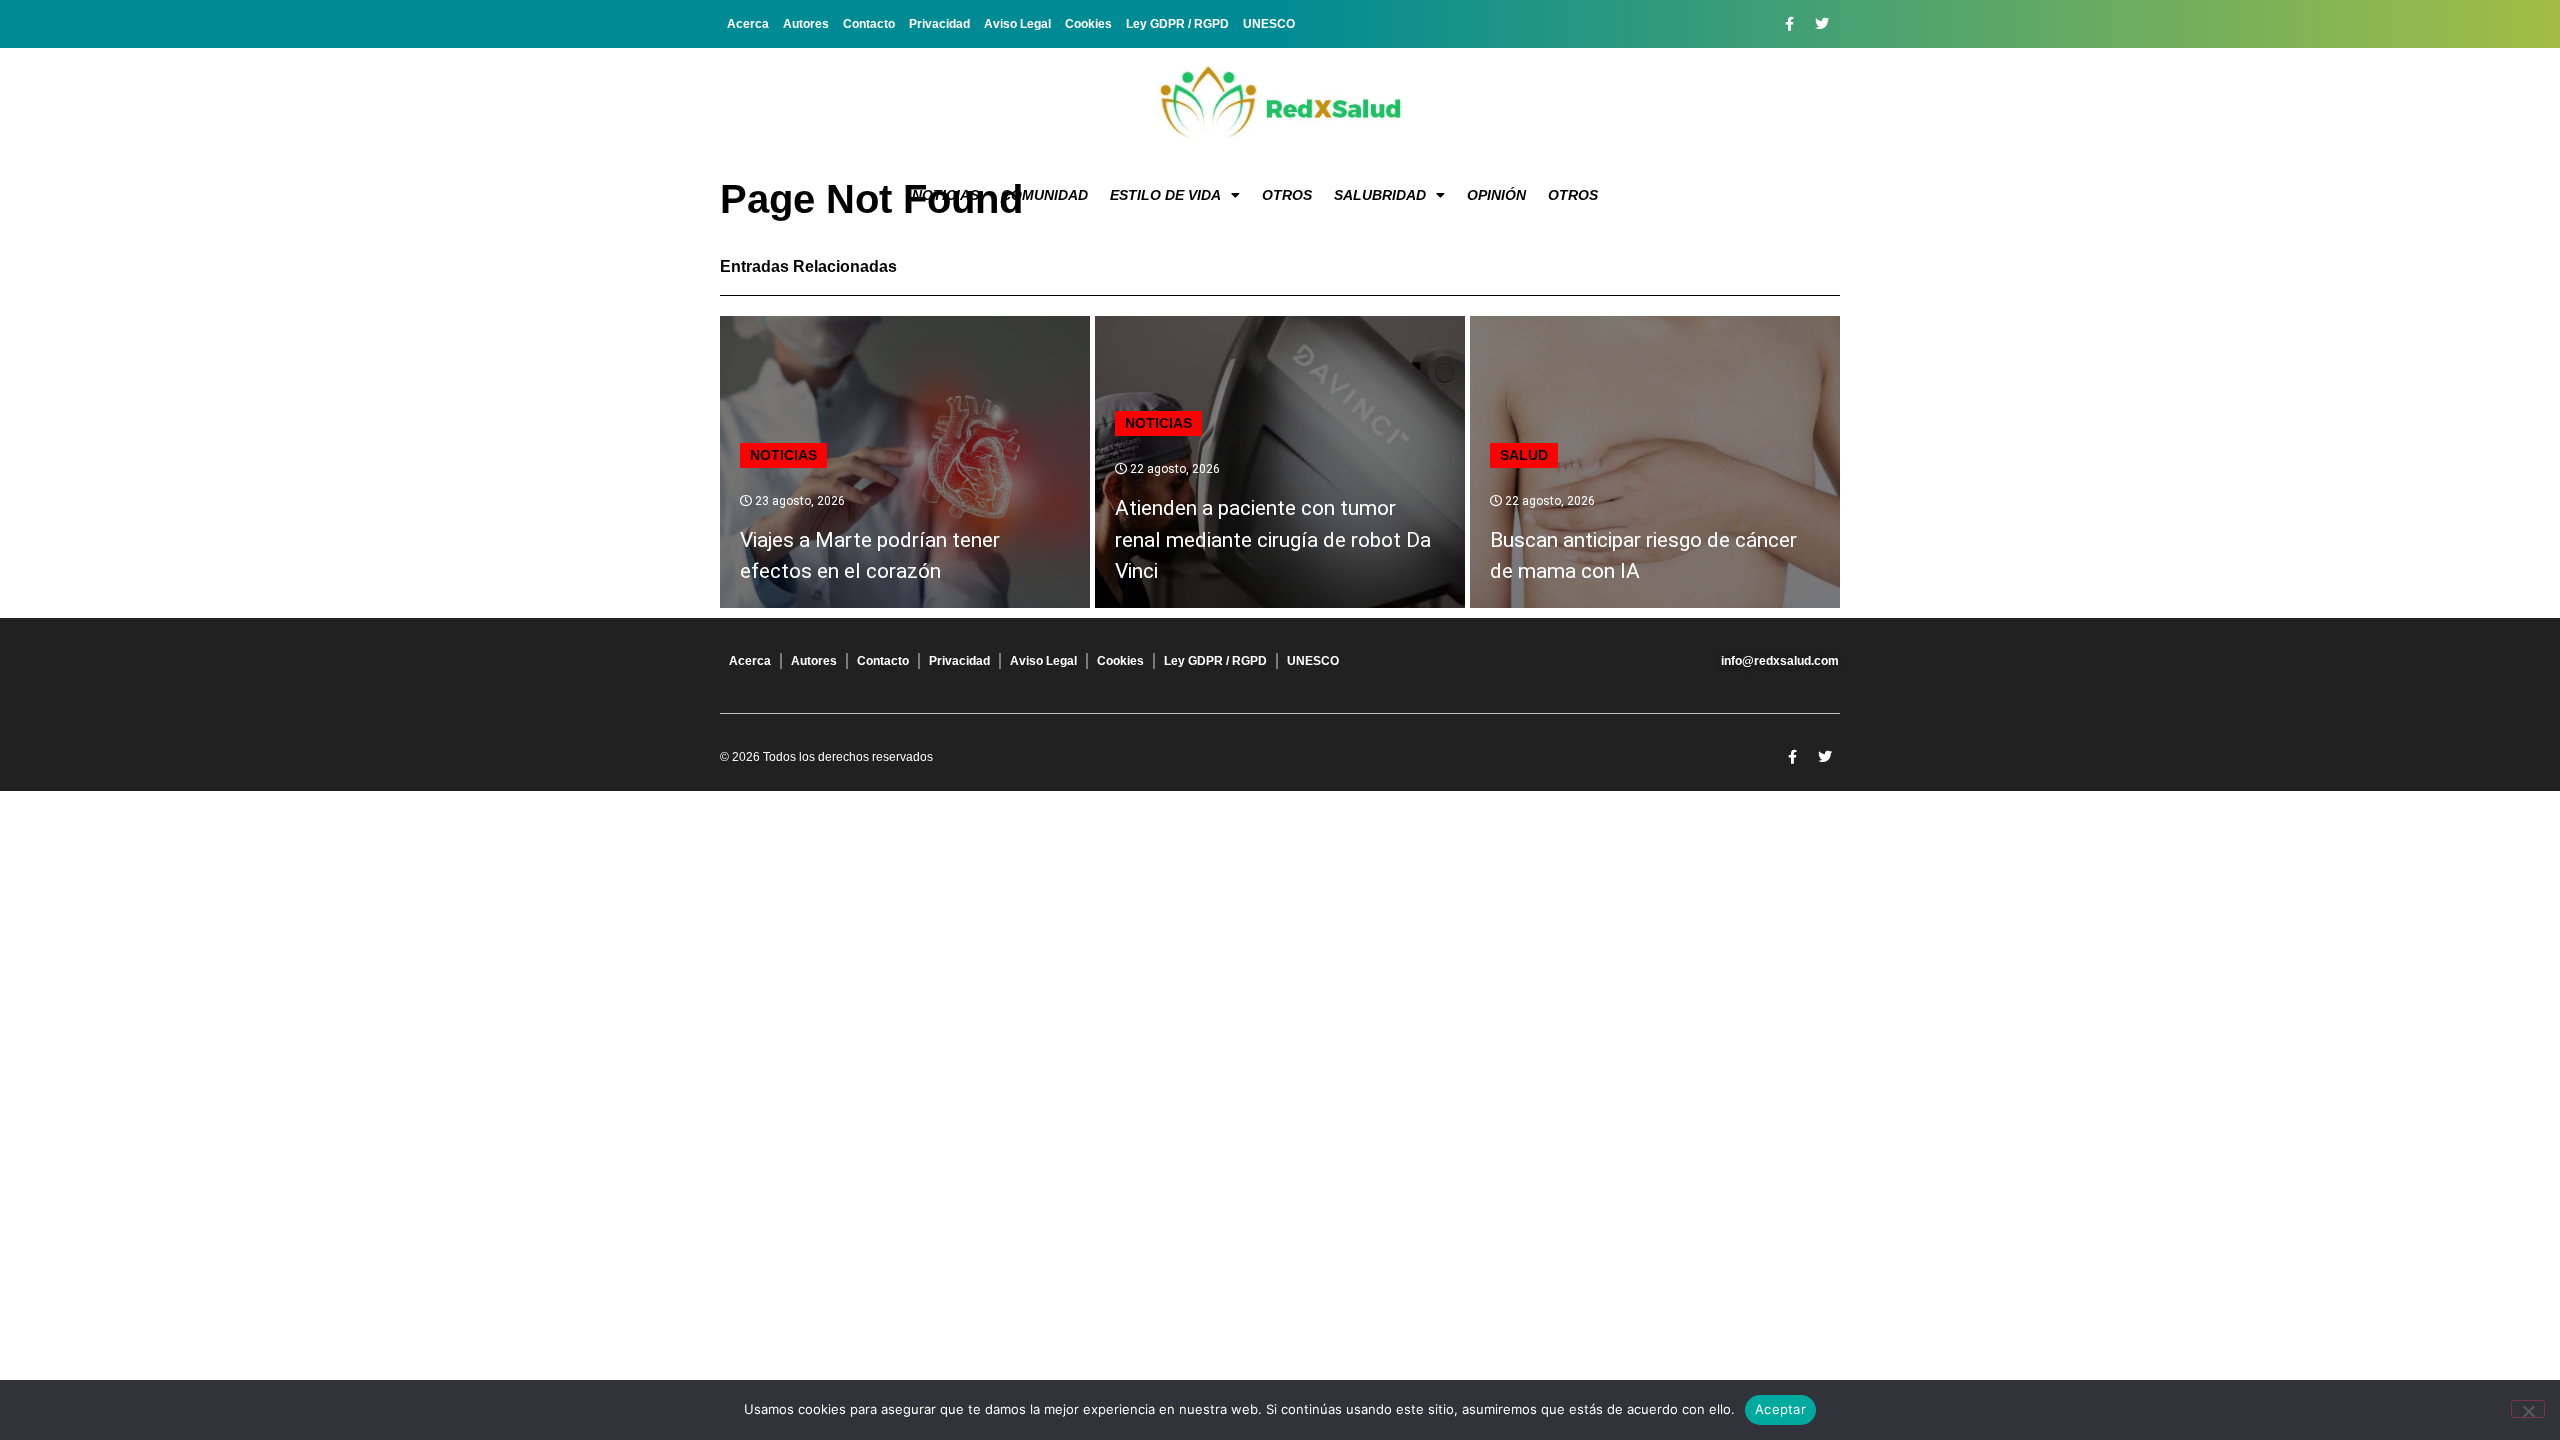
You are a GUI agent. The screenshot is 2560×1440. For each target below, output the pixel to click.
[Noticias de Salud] (1280, 105)
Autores (806, 24)
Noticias (945, 195)
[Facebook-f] (1789, 24)
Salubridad (1380, 195)
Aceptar (1780, 1409)
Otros (1287, 195)
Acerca (748, 24)
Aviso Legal (1017, 24)
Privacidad (939, 24)
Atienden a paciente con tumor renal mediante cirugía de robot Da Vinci (1273, 539)
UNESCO (1269, 24)
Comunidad (1044, 195)
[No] (2528, 1409)
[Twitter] (1822, 24)
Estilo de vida (1165, 195)
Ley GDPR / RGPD (1177, 24)
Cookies (1088, 24)
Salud (1524, 455)
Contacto (869, 24)
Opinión (1496, 195)
